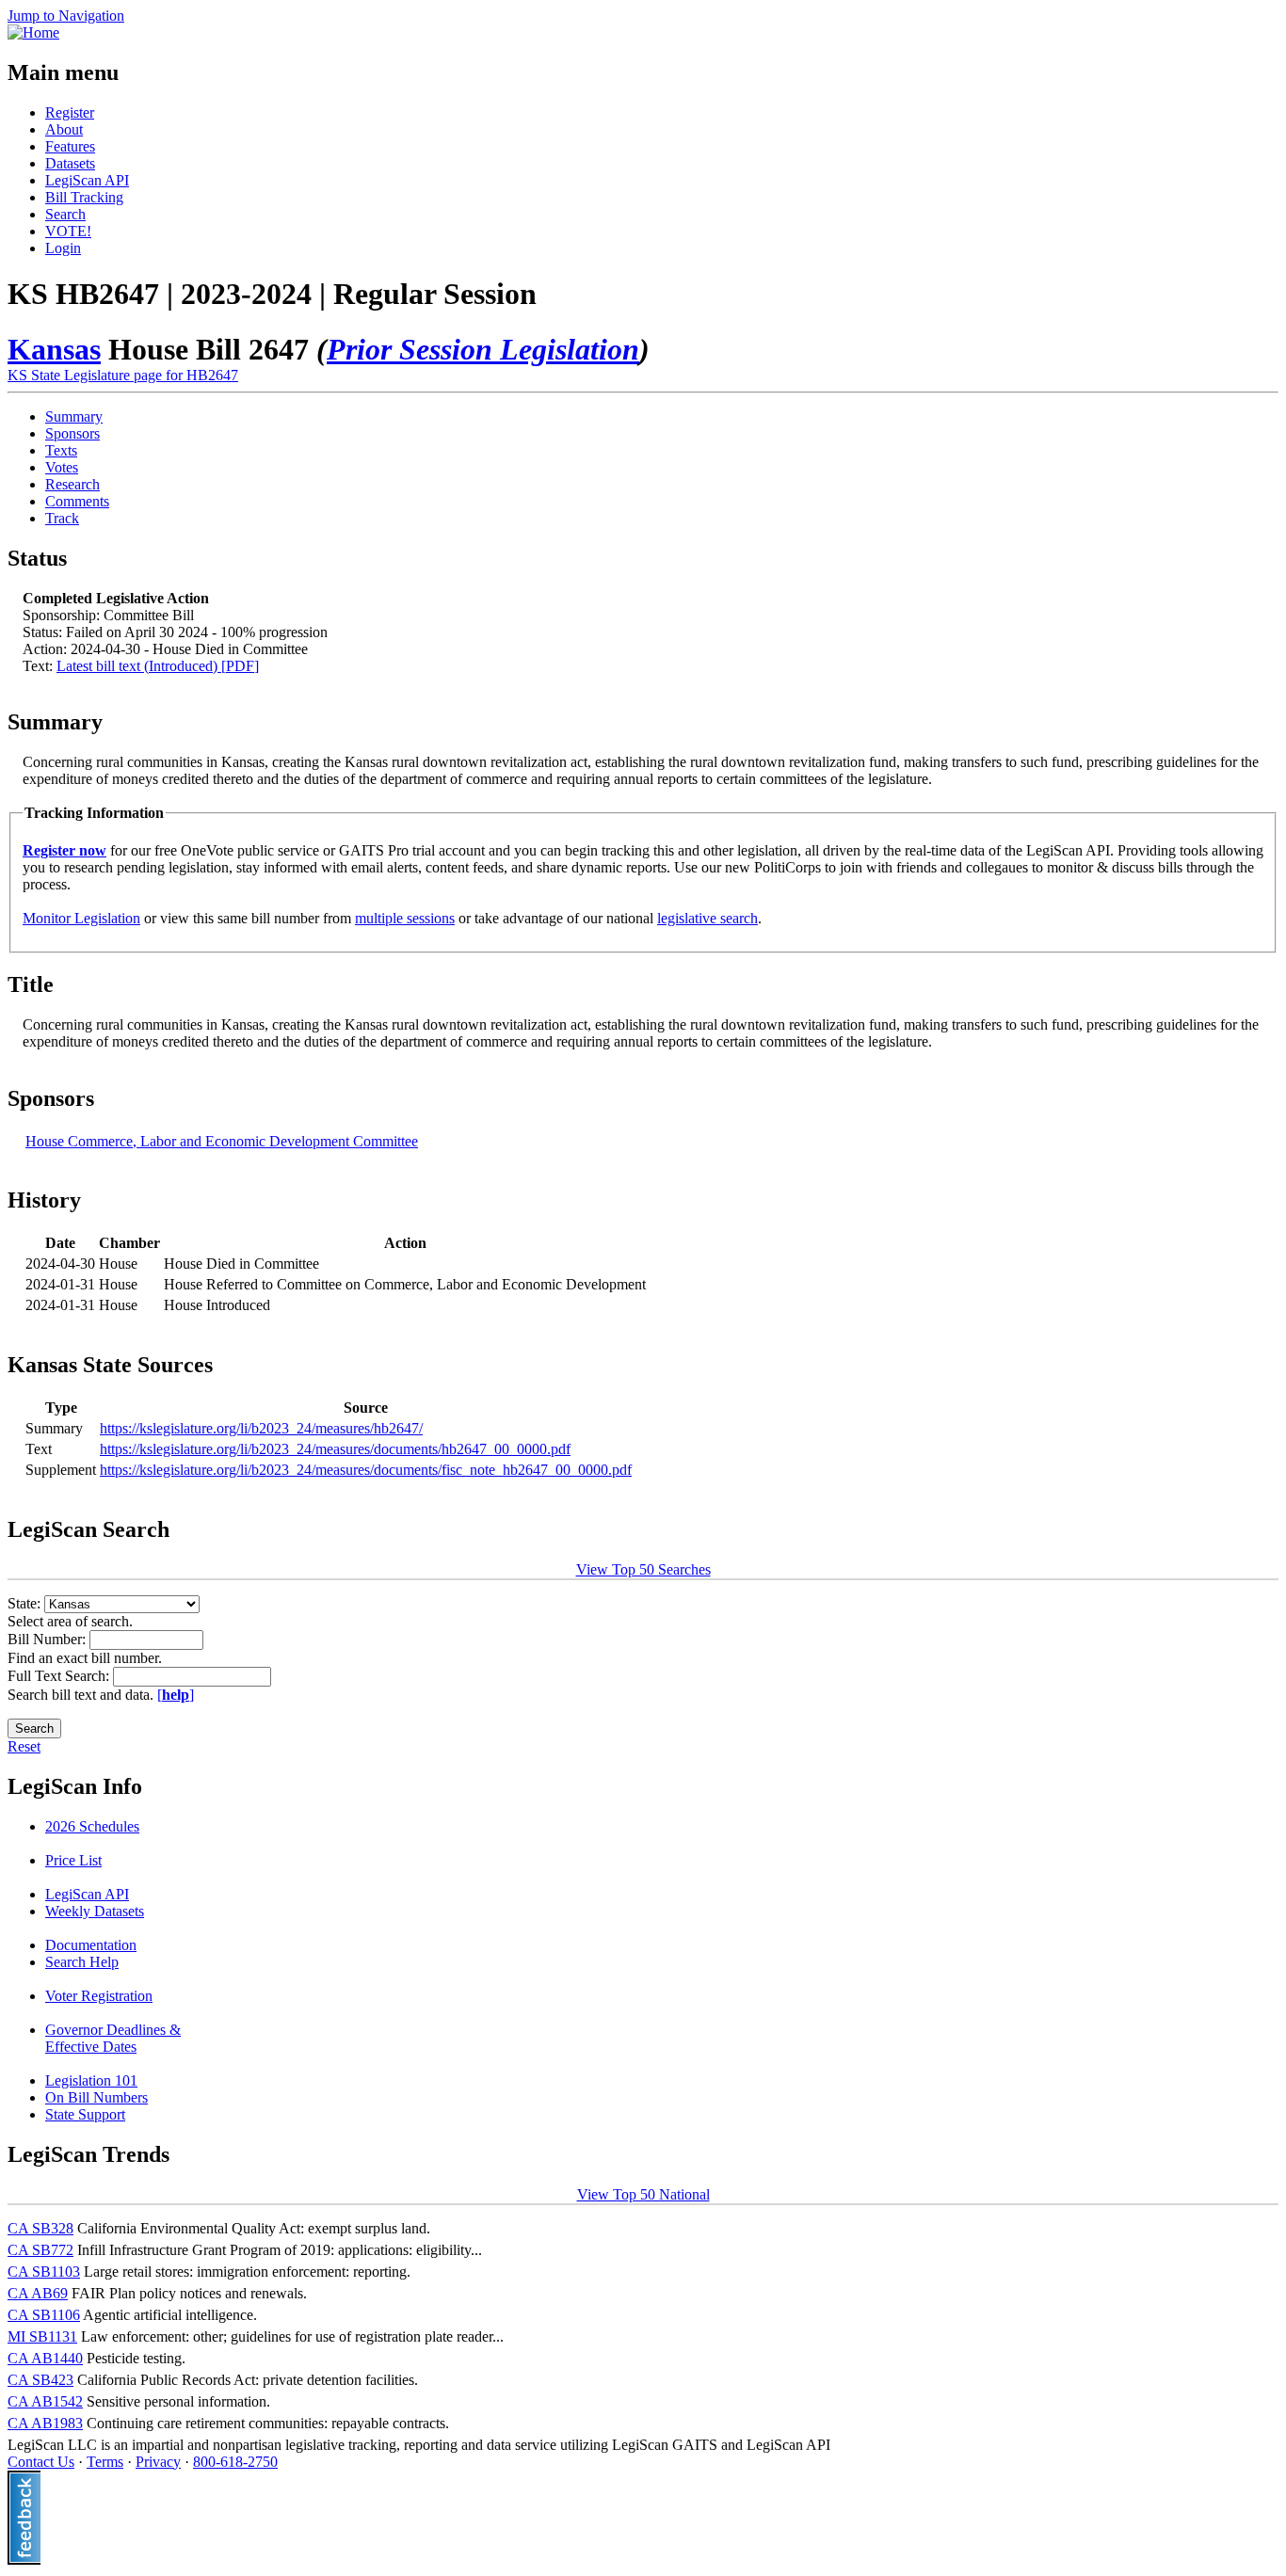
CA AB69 (38, 2293)
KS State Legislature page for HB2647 (123, 375)
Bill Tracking (84, 197)
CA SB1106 (44, 2315)
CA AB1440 (45, 2358)
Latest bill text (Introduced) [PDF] (158, 666)
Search (65, 214)
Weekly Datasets (95, 1911)
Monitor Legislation (81, 918)
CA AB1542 (45, 2401)
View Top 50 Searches (643, 1569)
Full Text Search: (60, 1676)
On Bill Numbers (96, 2097)
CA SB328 (40, 2228)
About (64, 129)
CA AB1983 (45, 2423)
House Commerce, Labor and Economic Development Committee (222, 1141)
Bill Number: (48, 1639)
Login (63, 248)
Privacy (158, 2462)
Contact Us (41, 2462)
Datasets (70, 163)
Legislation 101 (91, 2080)
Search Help (82, 1962)
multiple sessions (405, 918)
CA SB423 (40, 2380)
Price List (73, 1860)
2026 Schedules (92, 1826)
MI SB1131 (42, 2336)
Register (70, 112)
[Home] (33, 32)
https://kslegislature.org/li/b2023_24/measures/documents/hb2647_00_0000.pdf (335, 1449)
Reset (24, 1746)
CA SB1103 (44, 2272)
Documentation (91, 1945)
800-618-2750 (235, 2462)
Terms (105, 2462)
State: (26, 1603)
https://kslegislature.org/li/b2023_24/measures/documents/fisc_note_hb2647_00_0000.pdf (366, 1470)
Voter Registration (99, 1996)
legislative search (707, 918)
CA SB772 (40, 2250)
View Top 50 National (643, 2194)
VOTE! (68, 231)
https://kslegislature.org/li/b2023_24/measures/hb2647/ (261, 1428)
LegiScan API (87, 180)
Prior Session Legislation (483, 349)
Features (70, 146)
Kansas (54, 349)
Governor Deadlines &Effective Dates (113, 2038)
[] (176, 1695)
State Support (85, 2114)
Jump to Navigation (66, 16)
